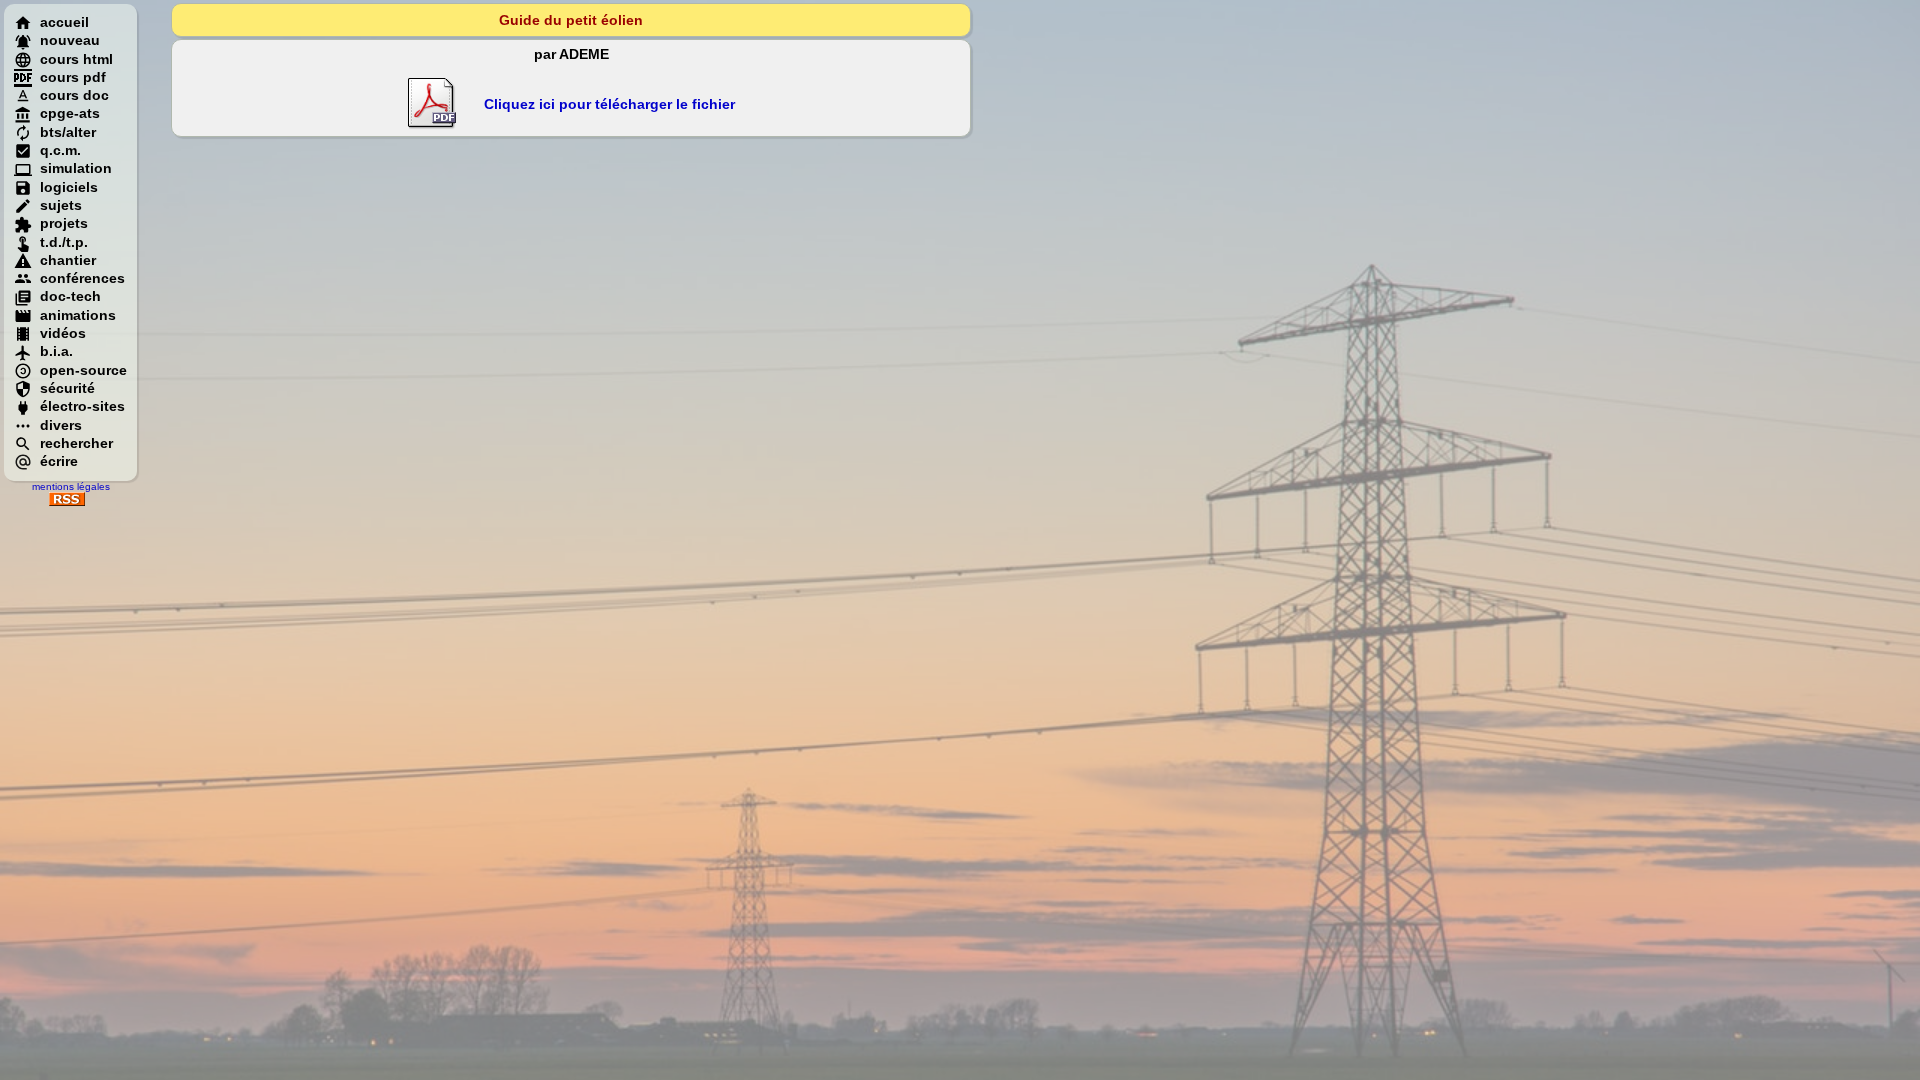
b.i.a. (56, 351)
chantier (68, 260)
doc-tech (70, 296)
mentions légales (71, 486)
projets (64, 223)
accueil (64, 22)
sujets (61, 205)
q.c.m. (60, 150)
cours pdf (73, 77)
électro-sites (82, 406)
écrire (59, 461)
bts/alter (68, 132)
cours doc (74, 95)
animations (78, 315)
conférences (82, 278)
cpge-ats (70, 113)
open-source (83, 370)
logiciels (69, 187)
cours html (76, 59)
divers (61, 425)
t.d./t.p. (64, 242)
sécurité (67, 388)
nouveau (70, 40)
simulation (76, 168)
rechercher (76, 443)
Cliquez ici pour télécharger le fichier (609, 104)
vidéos (63, 333)
